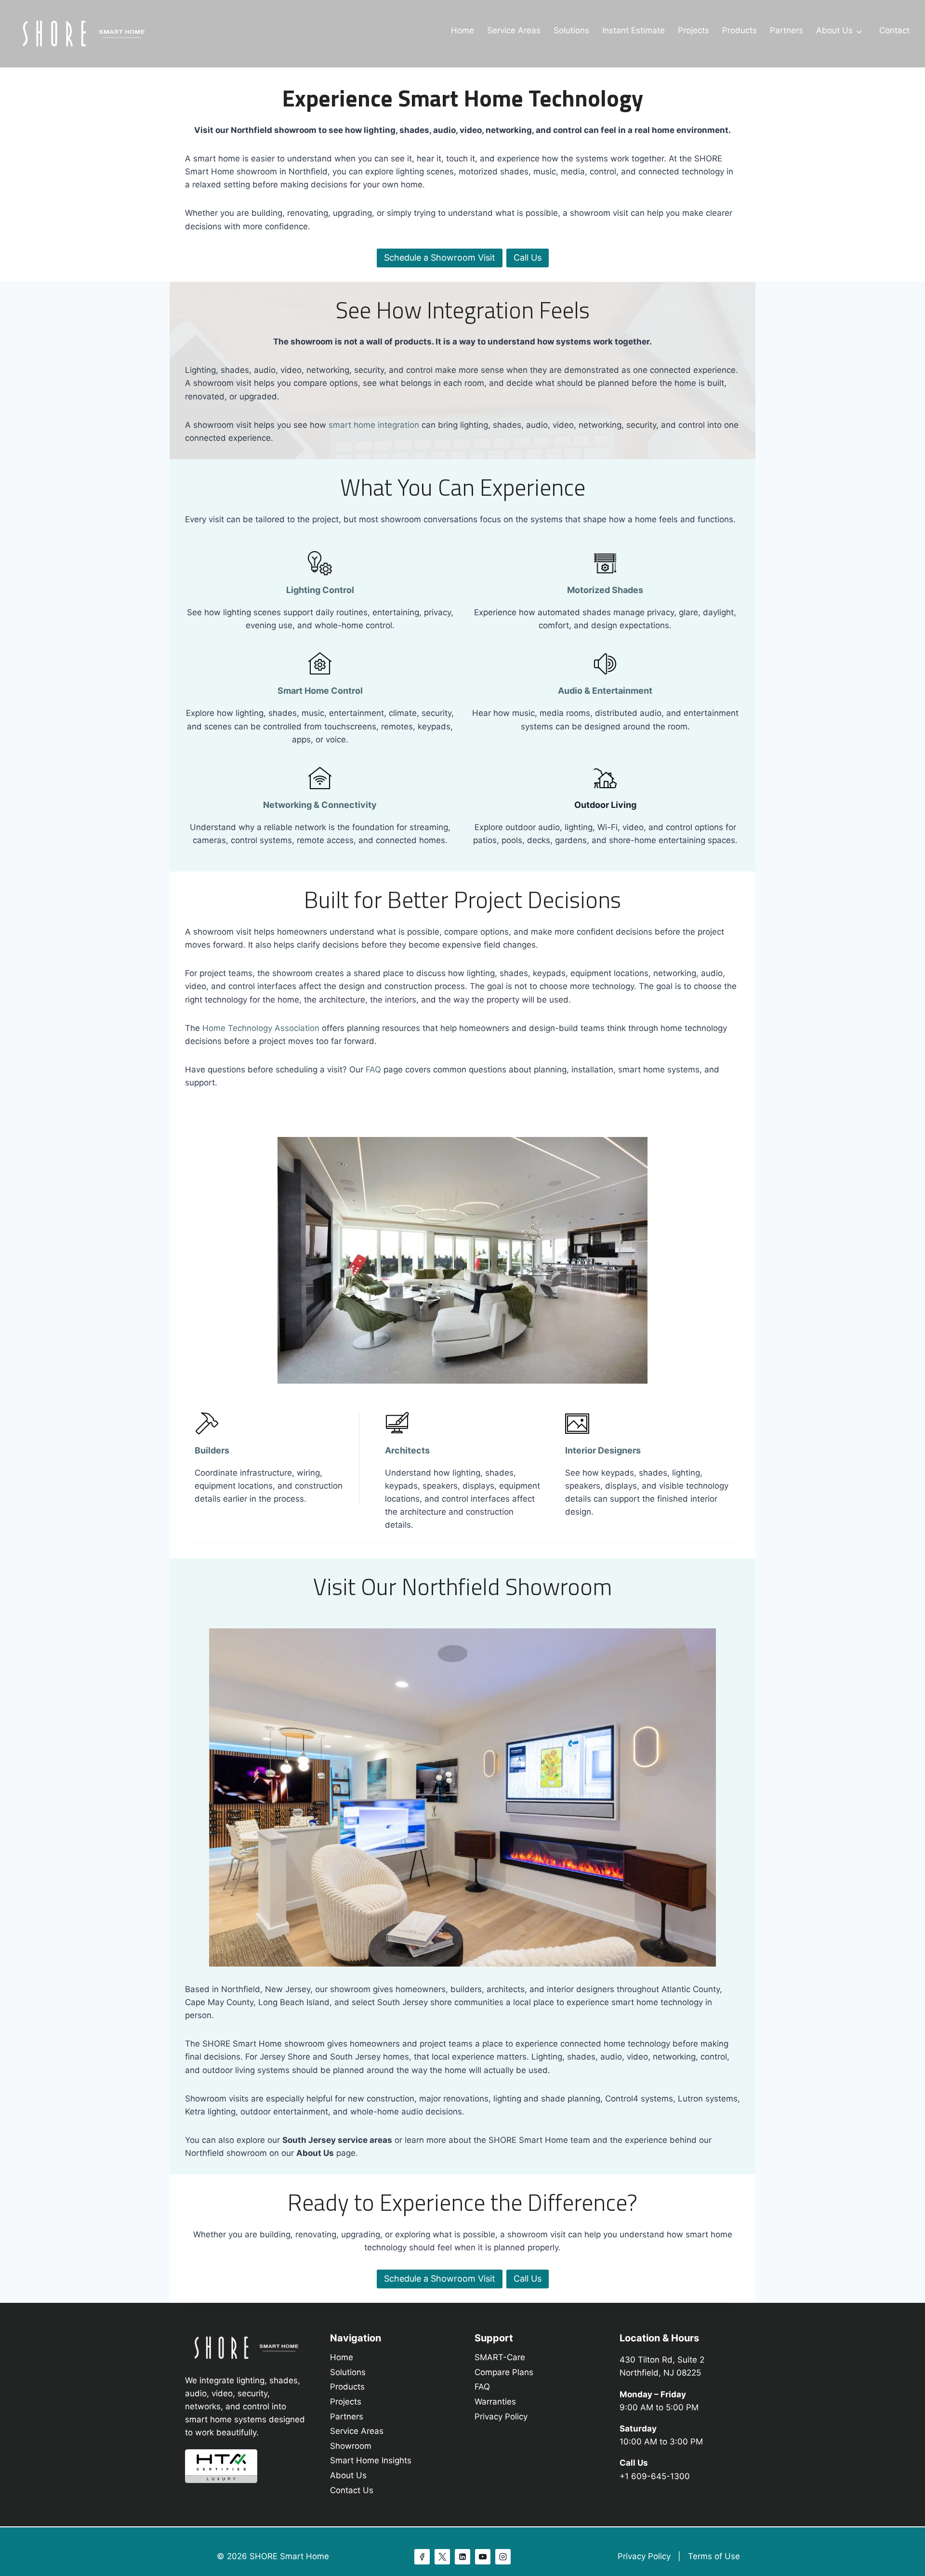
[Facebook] (422, 2557)
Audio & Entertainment (605, 691)
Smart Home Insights (371, 2460)
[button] (440, 2279)
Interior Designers (603, 1450)
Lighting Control (320, 590)
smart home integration (374, 425)
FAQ (373, 1070)
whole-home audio (387, 2112)
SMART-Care (500, 2357)
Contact (894, 30)
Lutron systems (708, 2099)
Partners (786, 30)
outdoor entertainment (284, 2112)
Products (740, 30)
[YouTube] (483, 2557)
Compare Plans (504, 2372)
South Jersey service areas (337, 2140)
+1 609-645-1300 (655, 2476)
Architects (407, 1450)
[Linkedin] (462, 2557)
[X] (442, 2557)
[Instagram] (503, 2557)
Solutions (571, 30)
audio (611, 2057)
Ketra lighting (210, 2112)
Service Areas (514, 30)
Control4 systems (639, 2099)
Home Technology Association (261, 1028)
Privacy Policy (501, 2417)
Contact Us (352, 2490)
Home (462, 30)
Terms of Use (714, 2556)
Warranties (495, 2402)
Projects (694, 30)
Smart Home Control (320, 691)
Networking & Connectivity (320, 805)
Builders (212, 1450)
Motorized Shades (605, 590)
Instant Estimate (634, 30)
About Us (834, 30)
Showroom (351, 2446)
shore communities (467, 2002)
